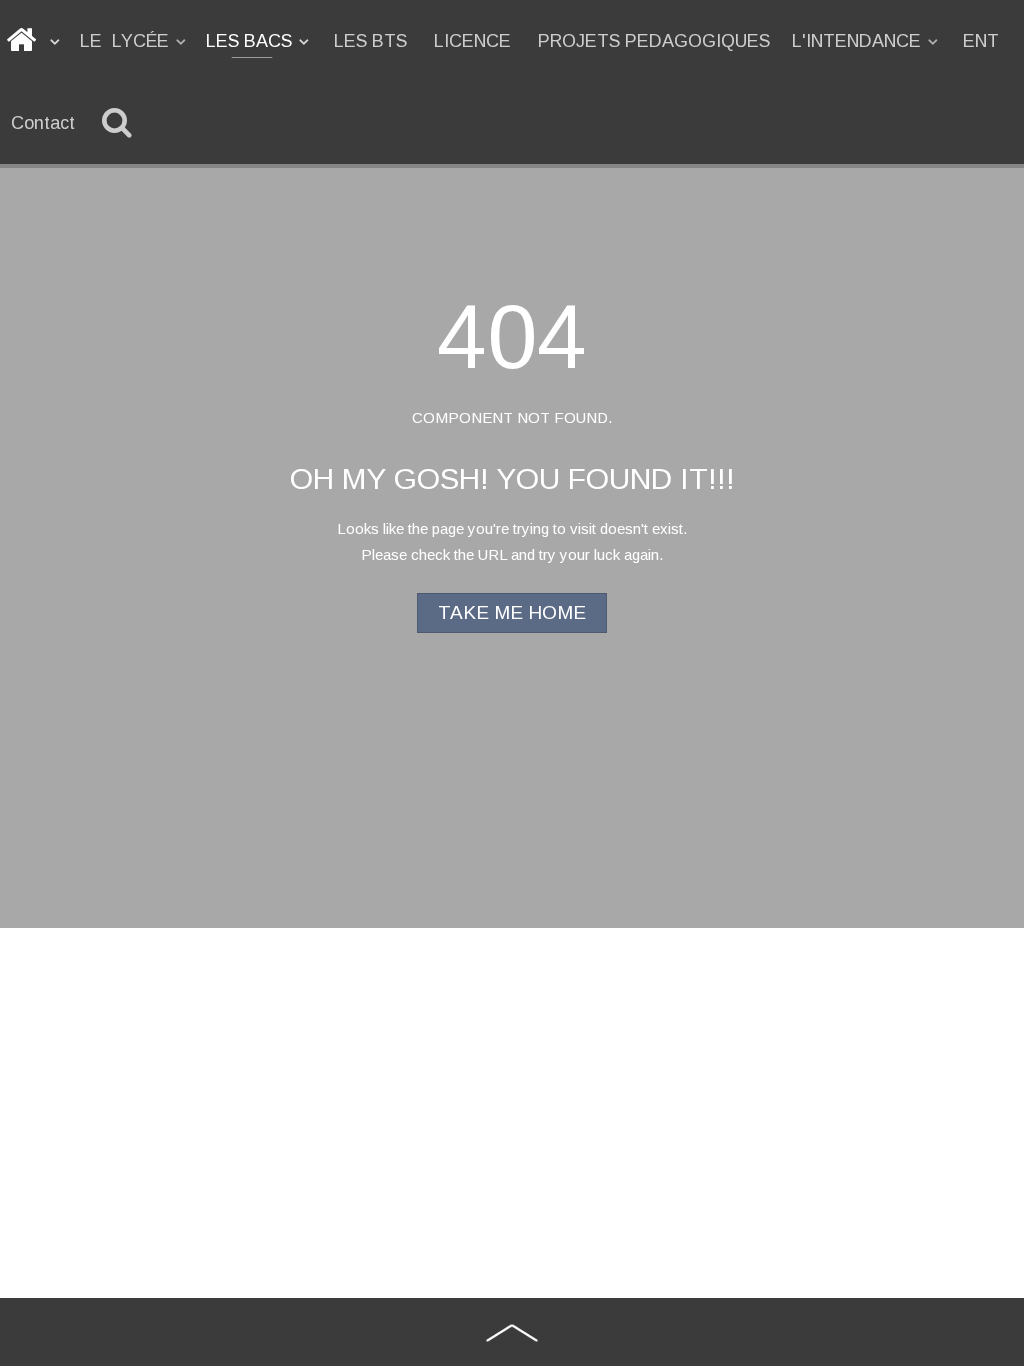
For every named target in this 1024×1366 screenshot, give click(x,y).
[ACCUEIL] (34, 41)
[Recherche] (120, 123)
